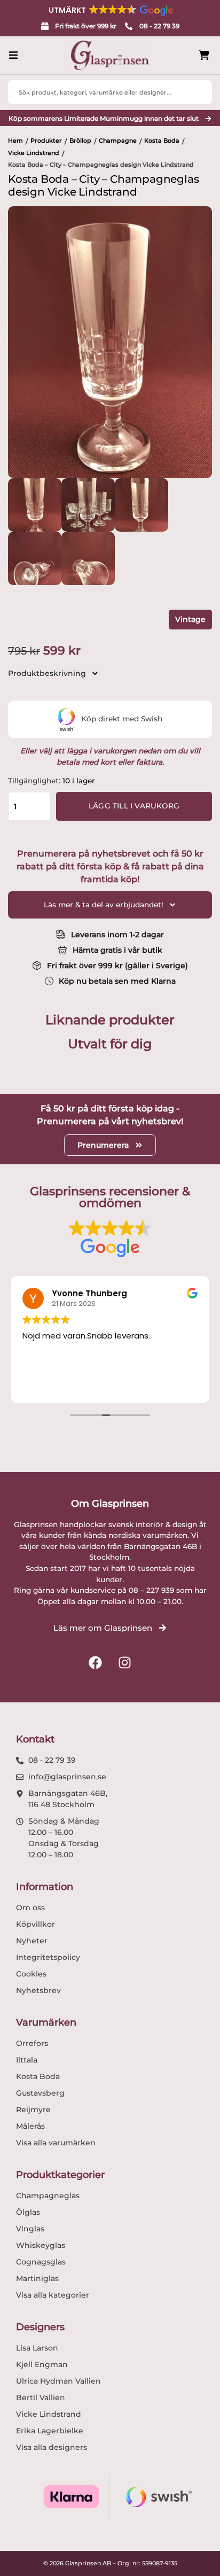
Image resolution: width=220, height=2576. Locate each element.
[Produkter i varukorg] (204, 55)
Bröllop (80, 141)
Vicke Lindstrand (34, 153)
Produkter (46, 141)
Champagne (118, 141)
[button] (110, 10)
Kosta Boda (162, 141)
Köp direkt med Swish (122, 719)
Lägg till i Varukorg (134, 806)
